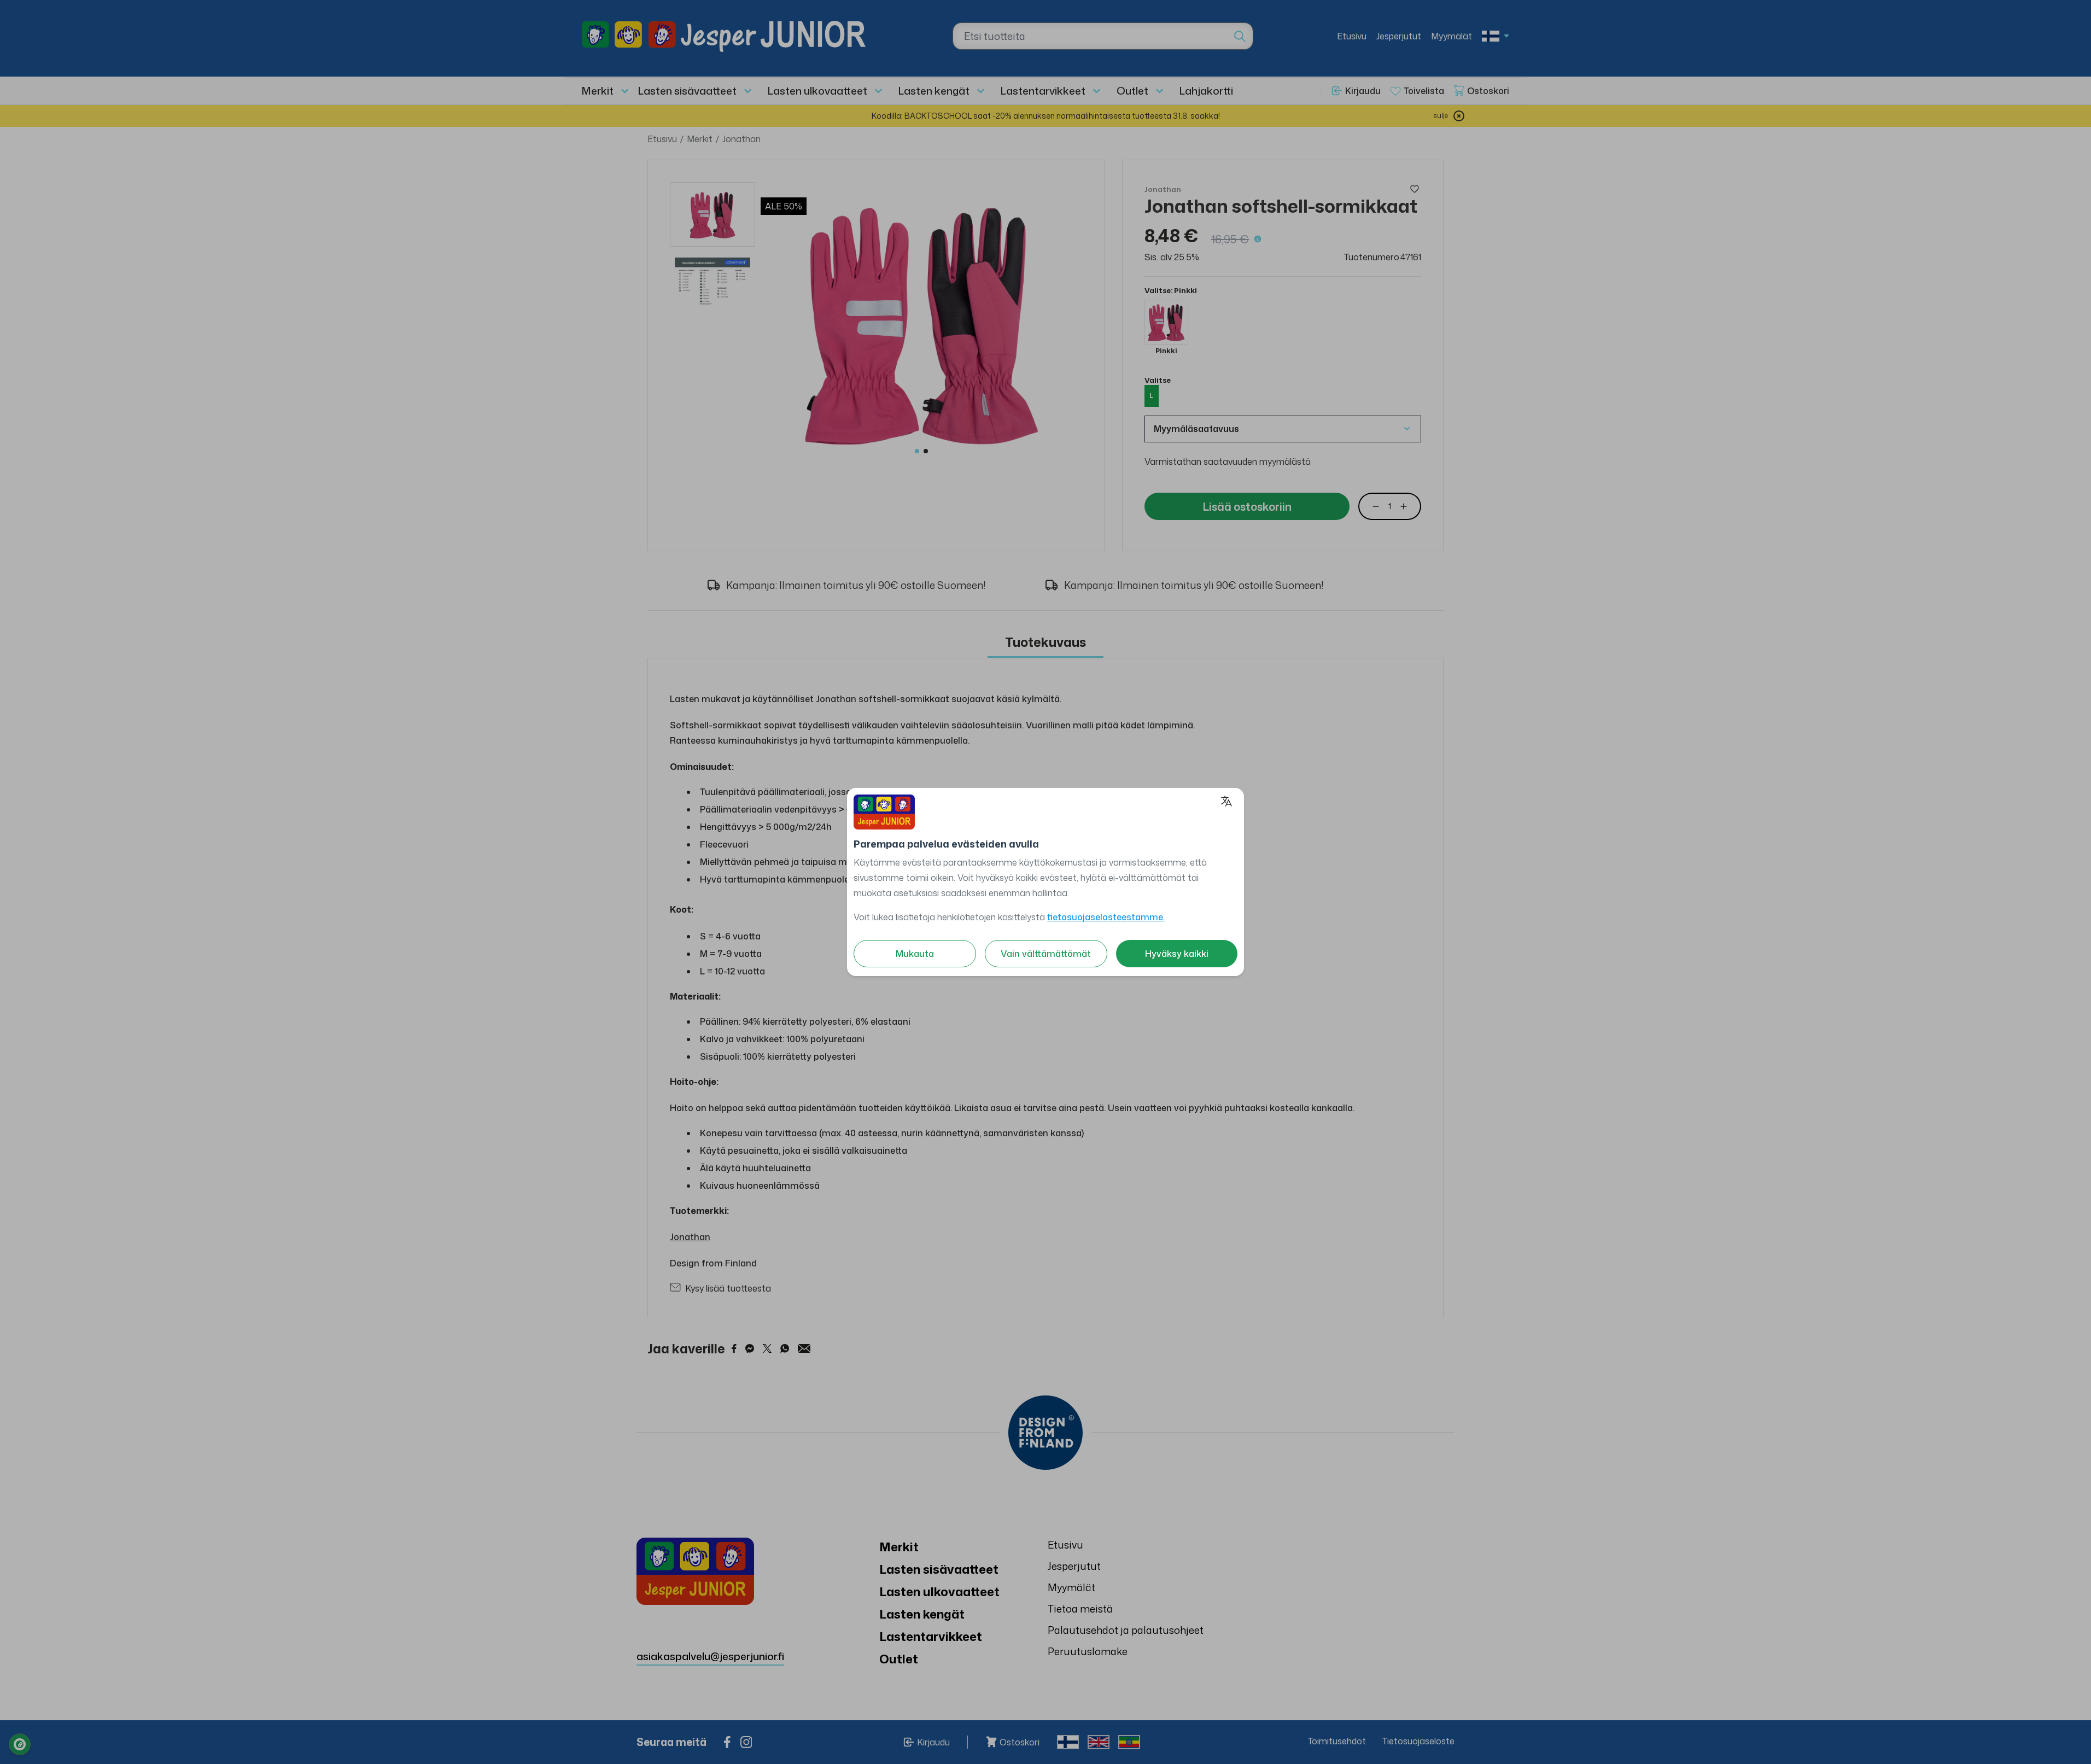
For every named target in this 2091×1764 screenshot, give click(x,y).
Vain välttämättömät (1046, 954)
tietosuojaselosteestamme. (1106, 917)
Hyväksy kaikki (1177, 954)
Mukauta (915, 954)
